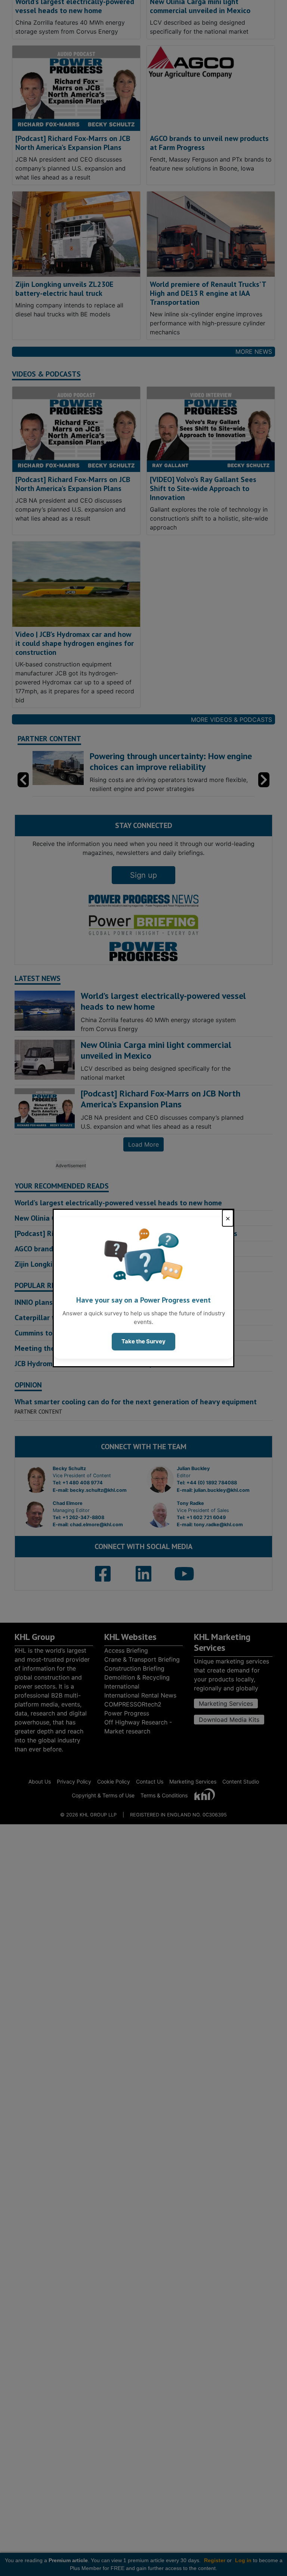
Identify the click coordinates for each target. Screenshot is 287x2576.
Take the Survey (143, 1341)
